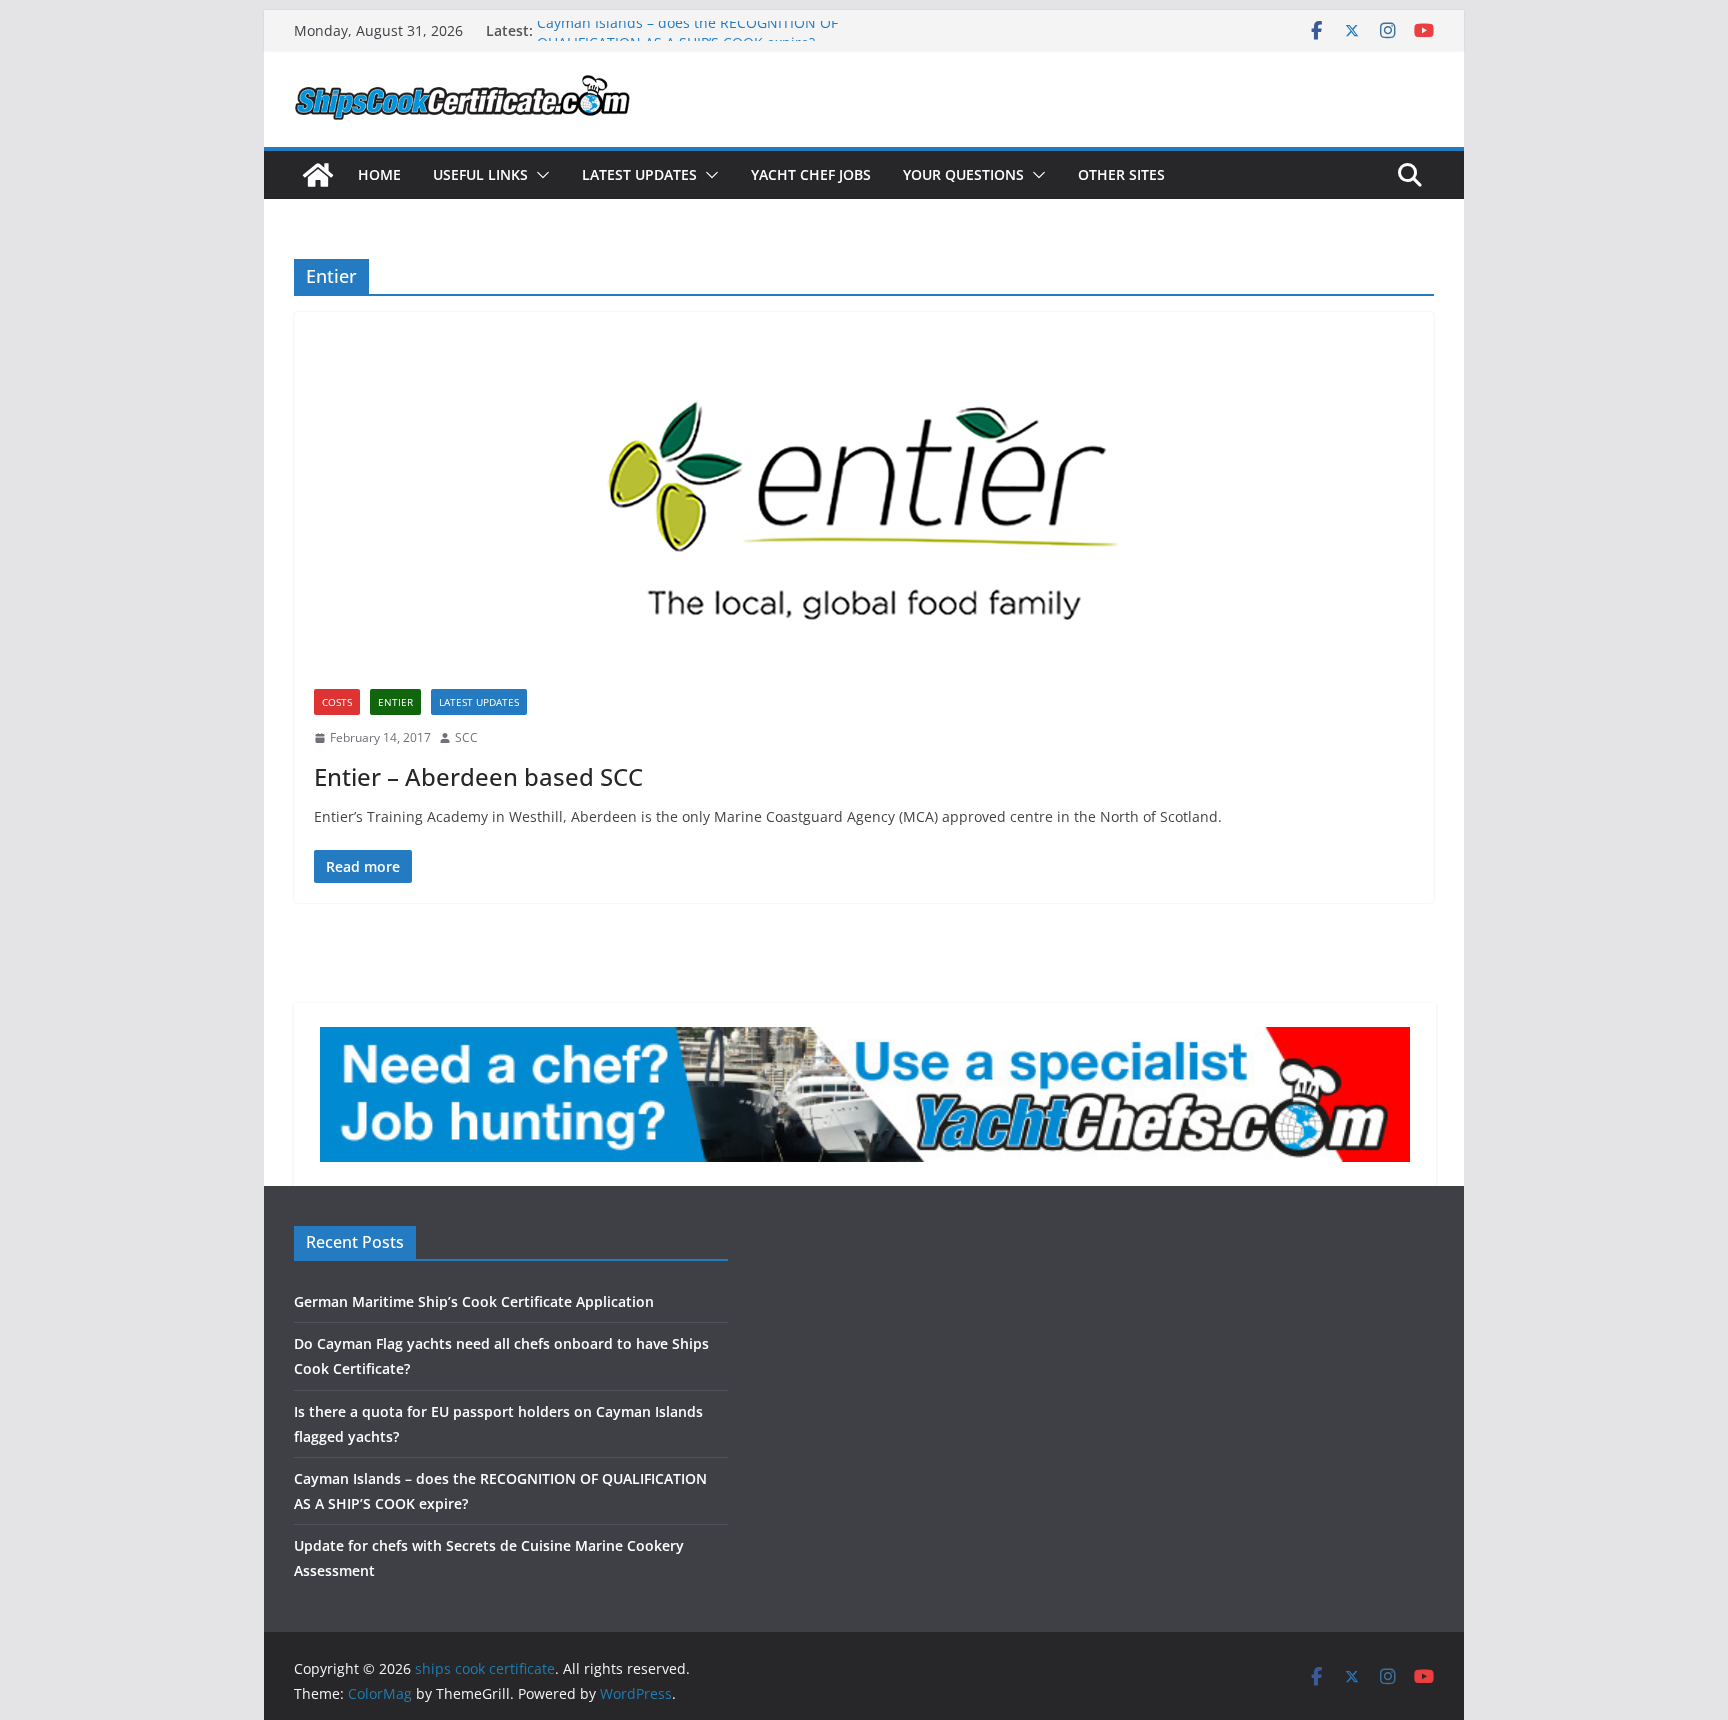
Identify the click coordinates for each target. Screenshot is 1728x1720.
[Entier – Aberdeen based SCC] (864, 510)
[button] (539, 175)
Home (379, 174)
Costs (337, 702)
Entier (395, 702)
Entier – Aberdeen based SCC (478, 776)
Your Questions (963, 174)
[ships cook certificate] (318, 175)
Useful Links (480, 174)
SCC (466, 737)
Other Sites (1121, 174)
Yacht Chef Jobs (811, 174)
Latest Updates (639, 174)
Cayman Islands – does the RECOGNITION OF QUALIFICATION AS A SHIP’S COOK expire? (687, 40)
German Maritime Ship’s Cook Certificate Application (474, 1301)
